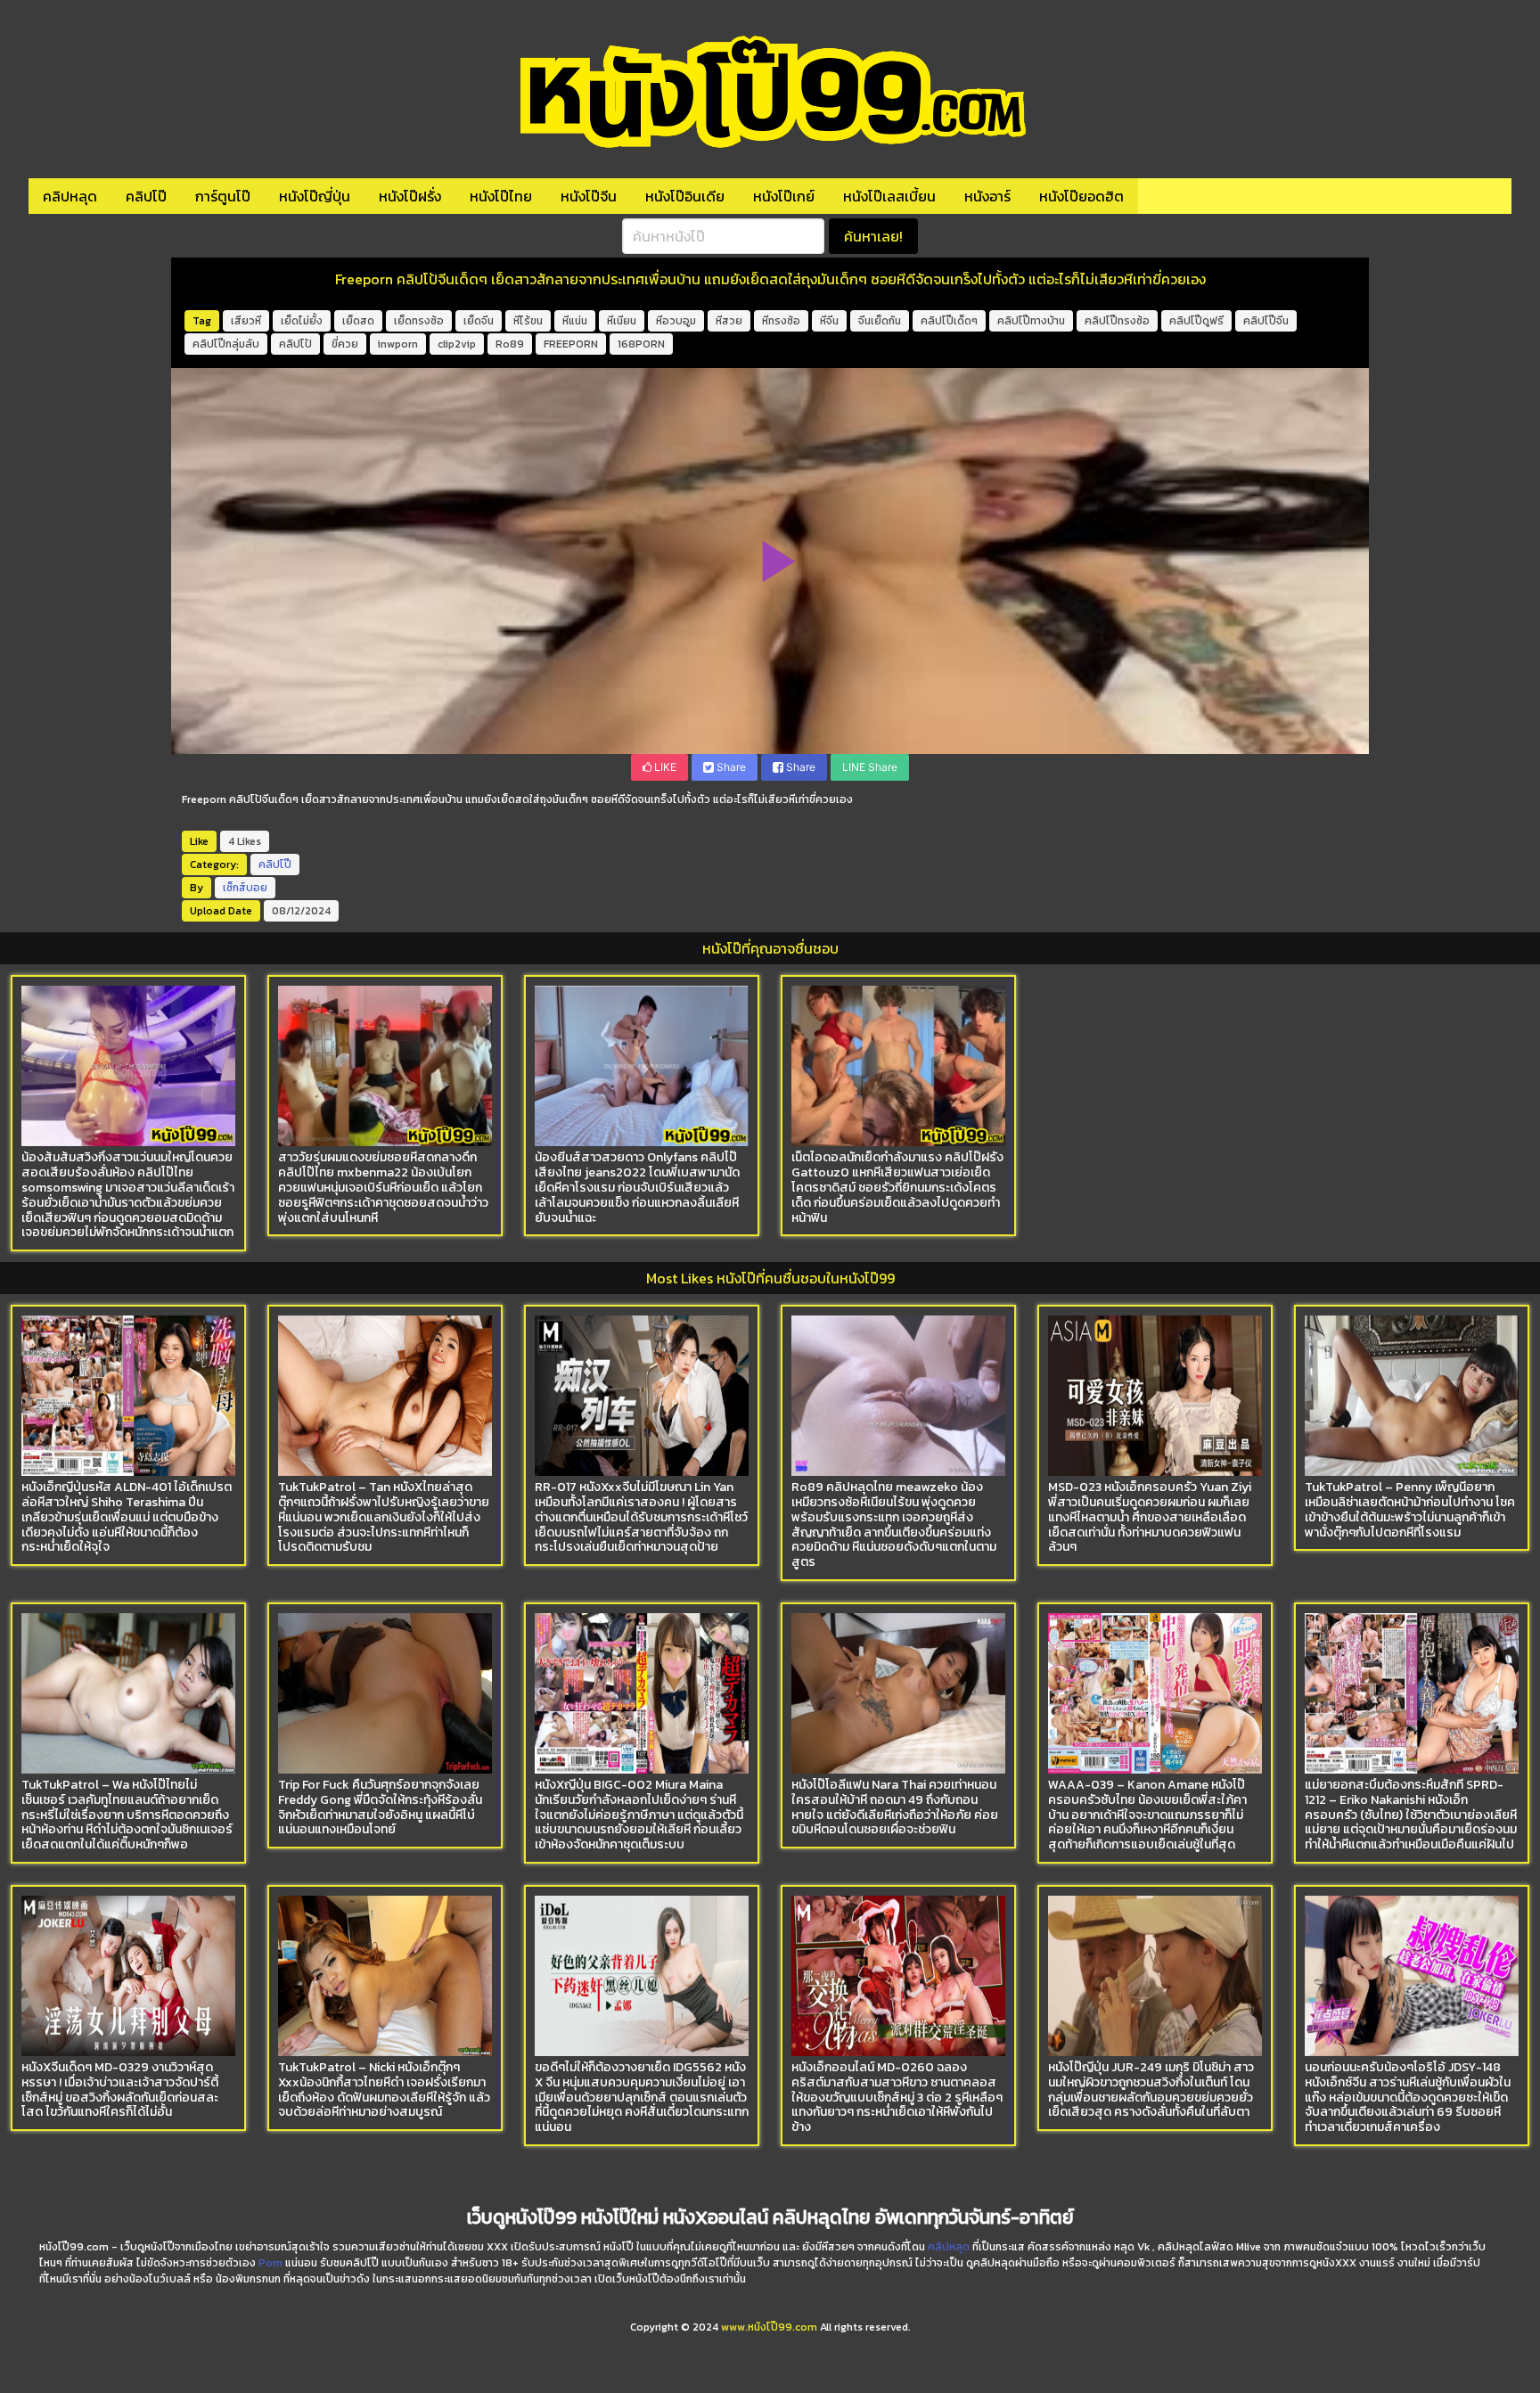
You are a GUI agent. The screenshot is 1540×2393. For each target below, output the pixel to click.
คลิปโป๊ (146, 196)
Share (730, 767)
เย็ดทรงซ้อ (419, 321)
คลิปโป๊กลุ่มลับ (226, 344)
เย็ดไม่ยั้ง (302, 321)
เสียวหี (246, 321)
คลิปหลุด (70, 196)
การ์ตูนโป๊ (223, 196)
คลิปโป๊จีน (1266, 321)
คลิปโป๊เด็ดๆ (949, 321)
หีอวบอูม (676, 321)
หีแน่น (575, 321)
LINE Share (870, 767)
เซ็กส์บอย (245, 888)
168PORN (641, 344)
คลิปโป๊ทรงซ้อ (1117, 321)
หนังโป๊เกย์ (784, 196)
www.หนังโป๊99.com (769, 2327)
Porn (270, 2263)
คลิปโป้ (295, 344)
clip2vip (457, 344)
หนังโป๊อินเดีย (685, 196)
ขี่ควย (345, 344)
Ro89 (510, 344)
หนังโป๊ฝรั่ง (410, 196)
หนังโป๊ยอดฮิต (1081, 196)
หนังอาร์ (987, 196)
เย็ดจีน (479, 321)
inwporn (398, 344)
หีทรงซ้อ (781, 321)
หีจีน (829, 321)
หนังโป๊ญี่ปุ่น (315, 196)
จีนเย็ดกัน (880, 321)
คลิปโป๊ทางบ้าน (1031, 321)
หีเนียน (622, 321)
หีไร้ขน (528, 321)
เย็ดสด (358, 321)
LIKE (664, 767)
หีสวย (729, 321)
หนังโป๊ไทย (501, 196)
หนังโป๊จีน (589, 196)
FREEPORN (571, 344)
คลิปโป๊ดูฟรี (1196, 321)
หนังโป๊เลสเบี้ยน (889, 196)
